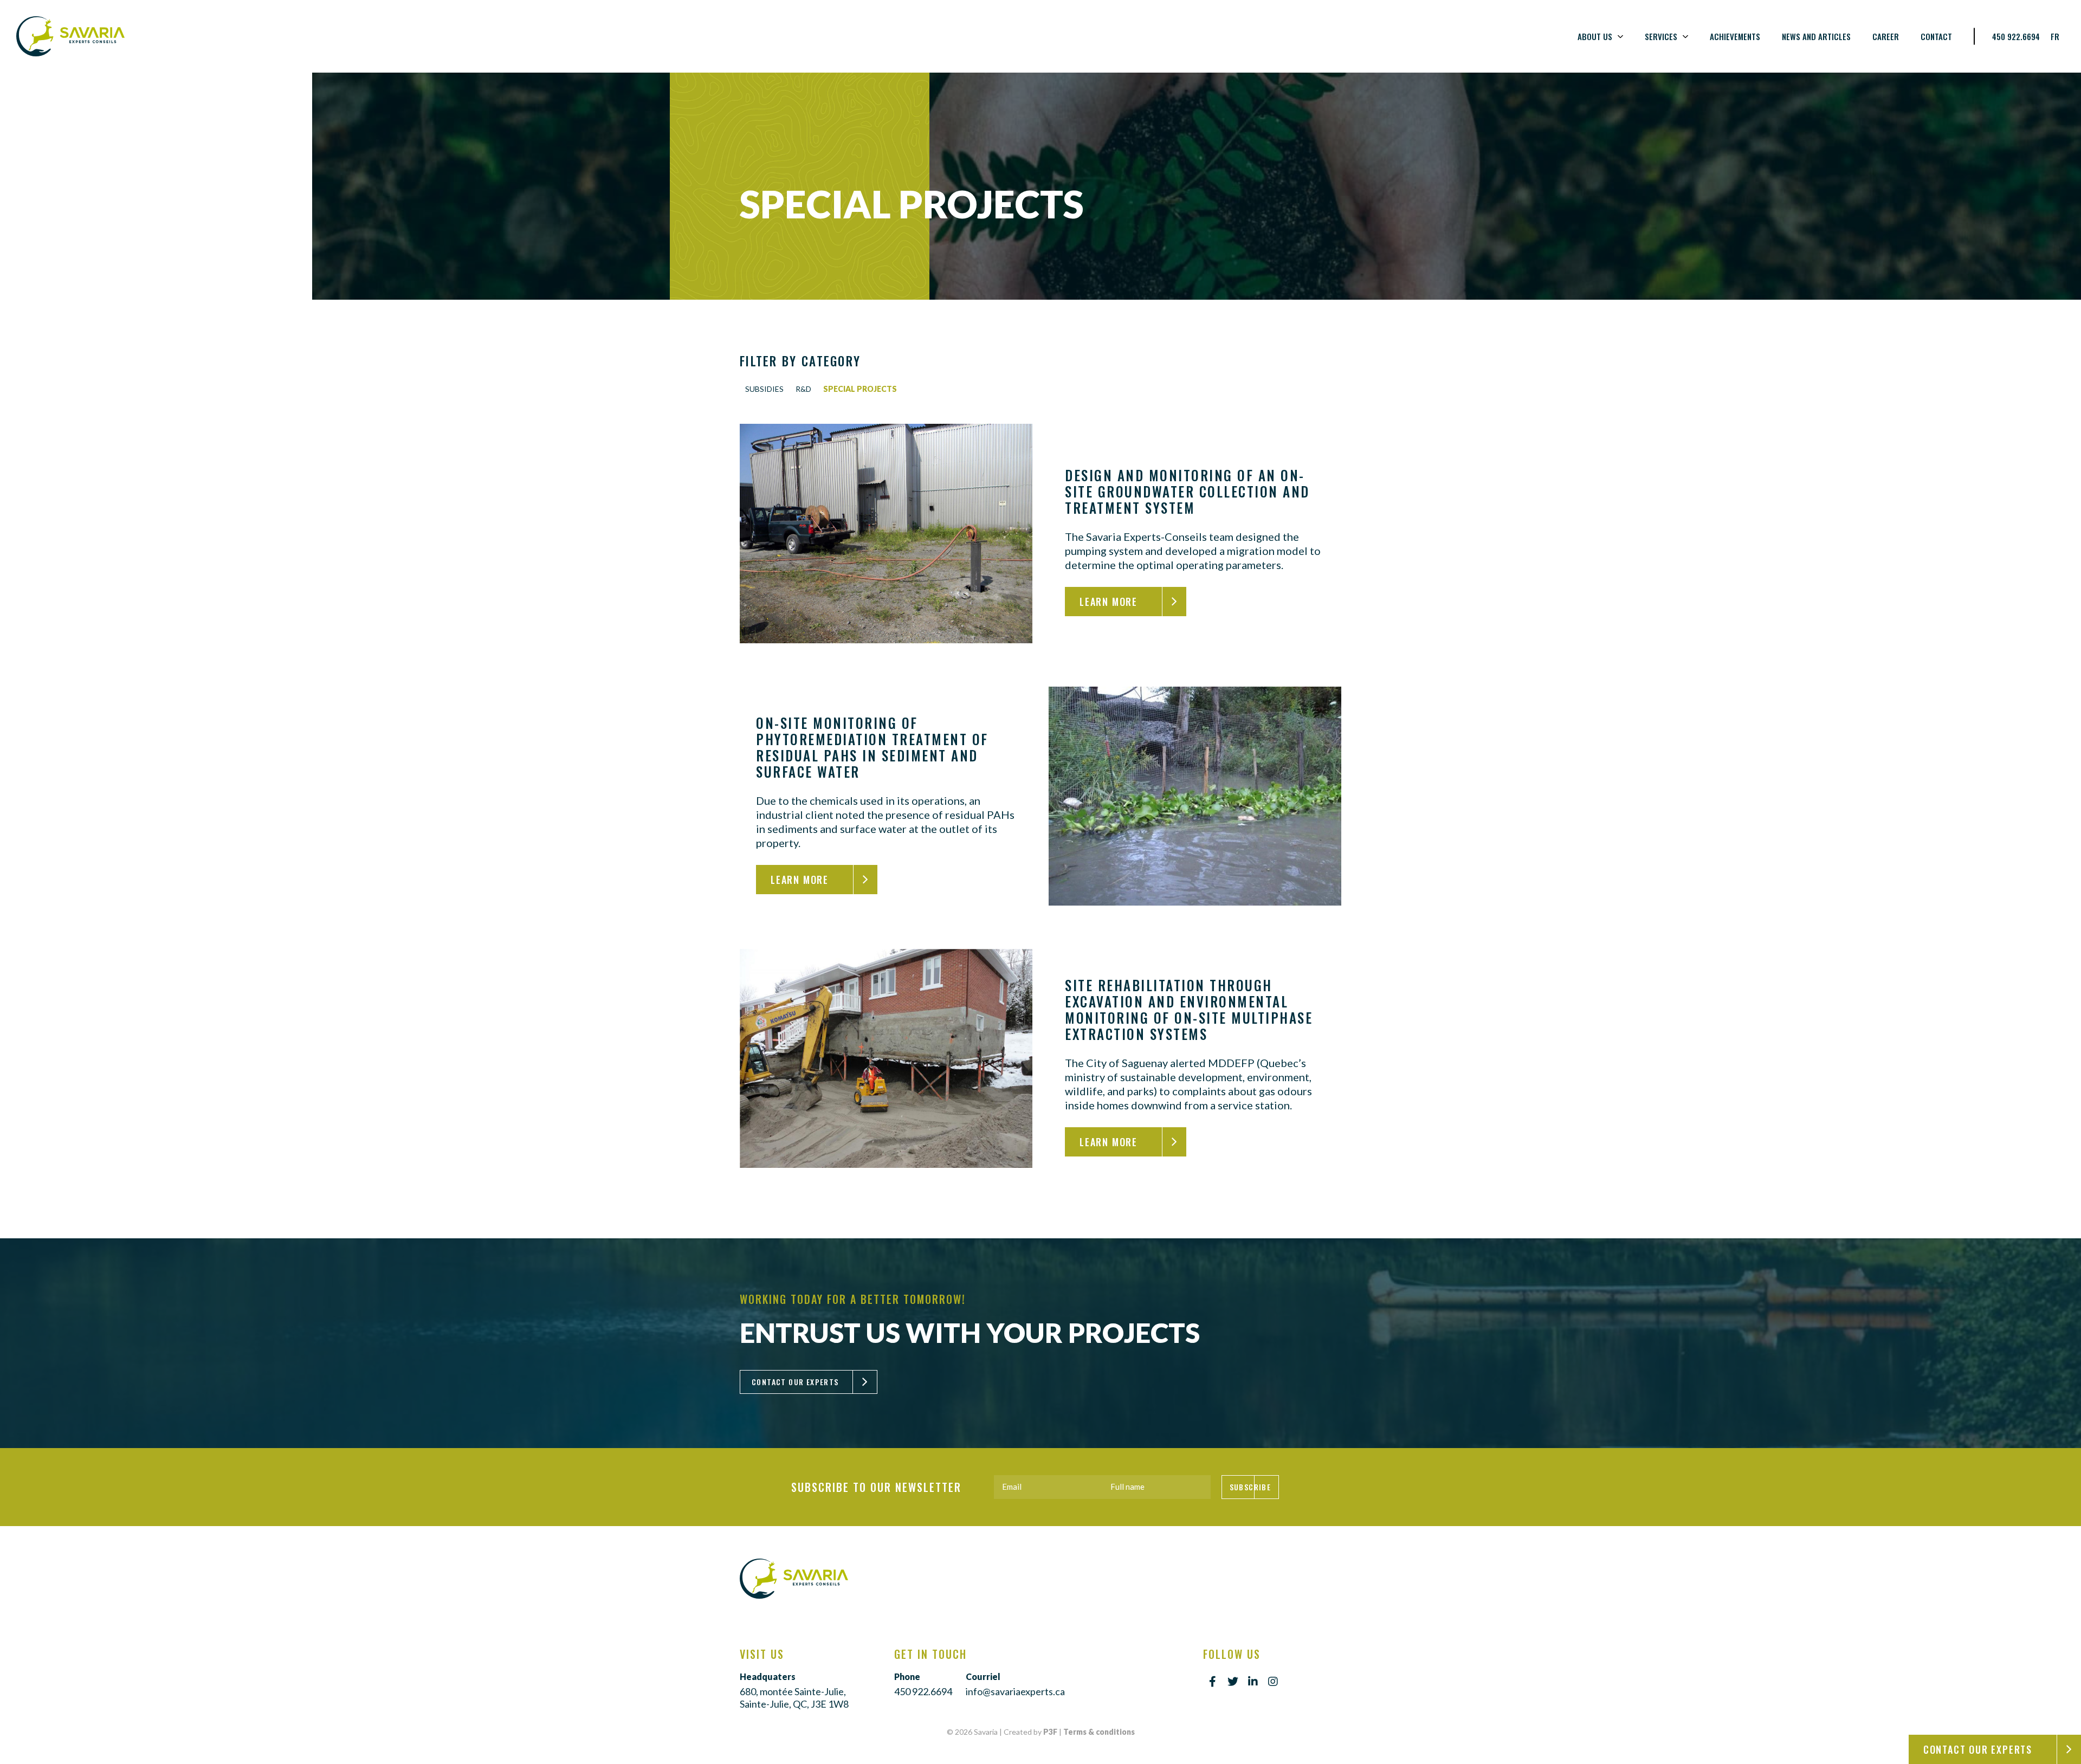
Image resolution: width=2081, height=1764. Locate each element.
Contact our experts (1978, 1749)
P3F (1050, 1732)
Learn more (1109, 602)
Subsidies (764, 389)
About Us (1595, 36)
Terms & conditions (1099, 1732)
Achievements (1735, 36)
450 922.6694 (2016, 36)
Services (1661, 36)
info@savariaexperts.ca (1015, 1691)
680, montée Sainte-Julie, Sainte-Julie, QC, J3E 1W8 (794, 1698)
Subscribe (1250, 1487)
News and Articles (1816, 36)
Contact (1936, 36)
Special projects (860, 389)
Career (1886, 36)
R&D (803, 389)
